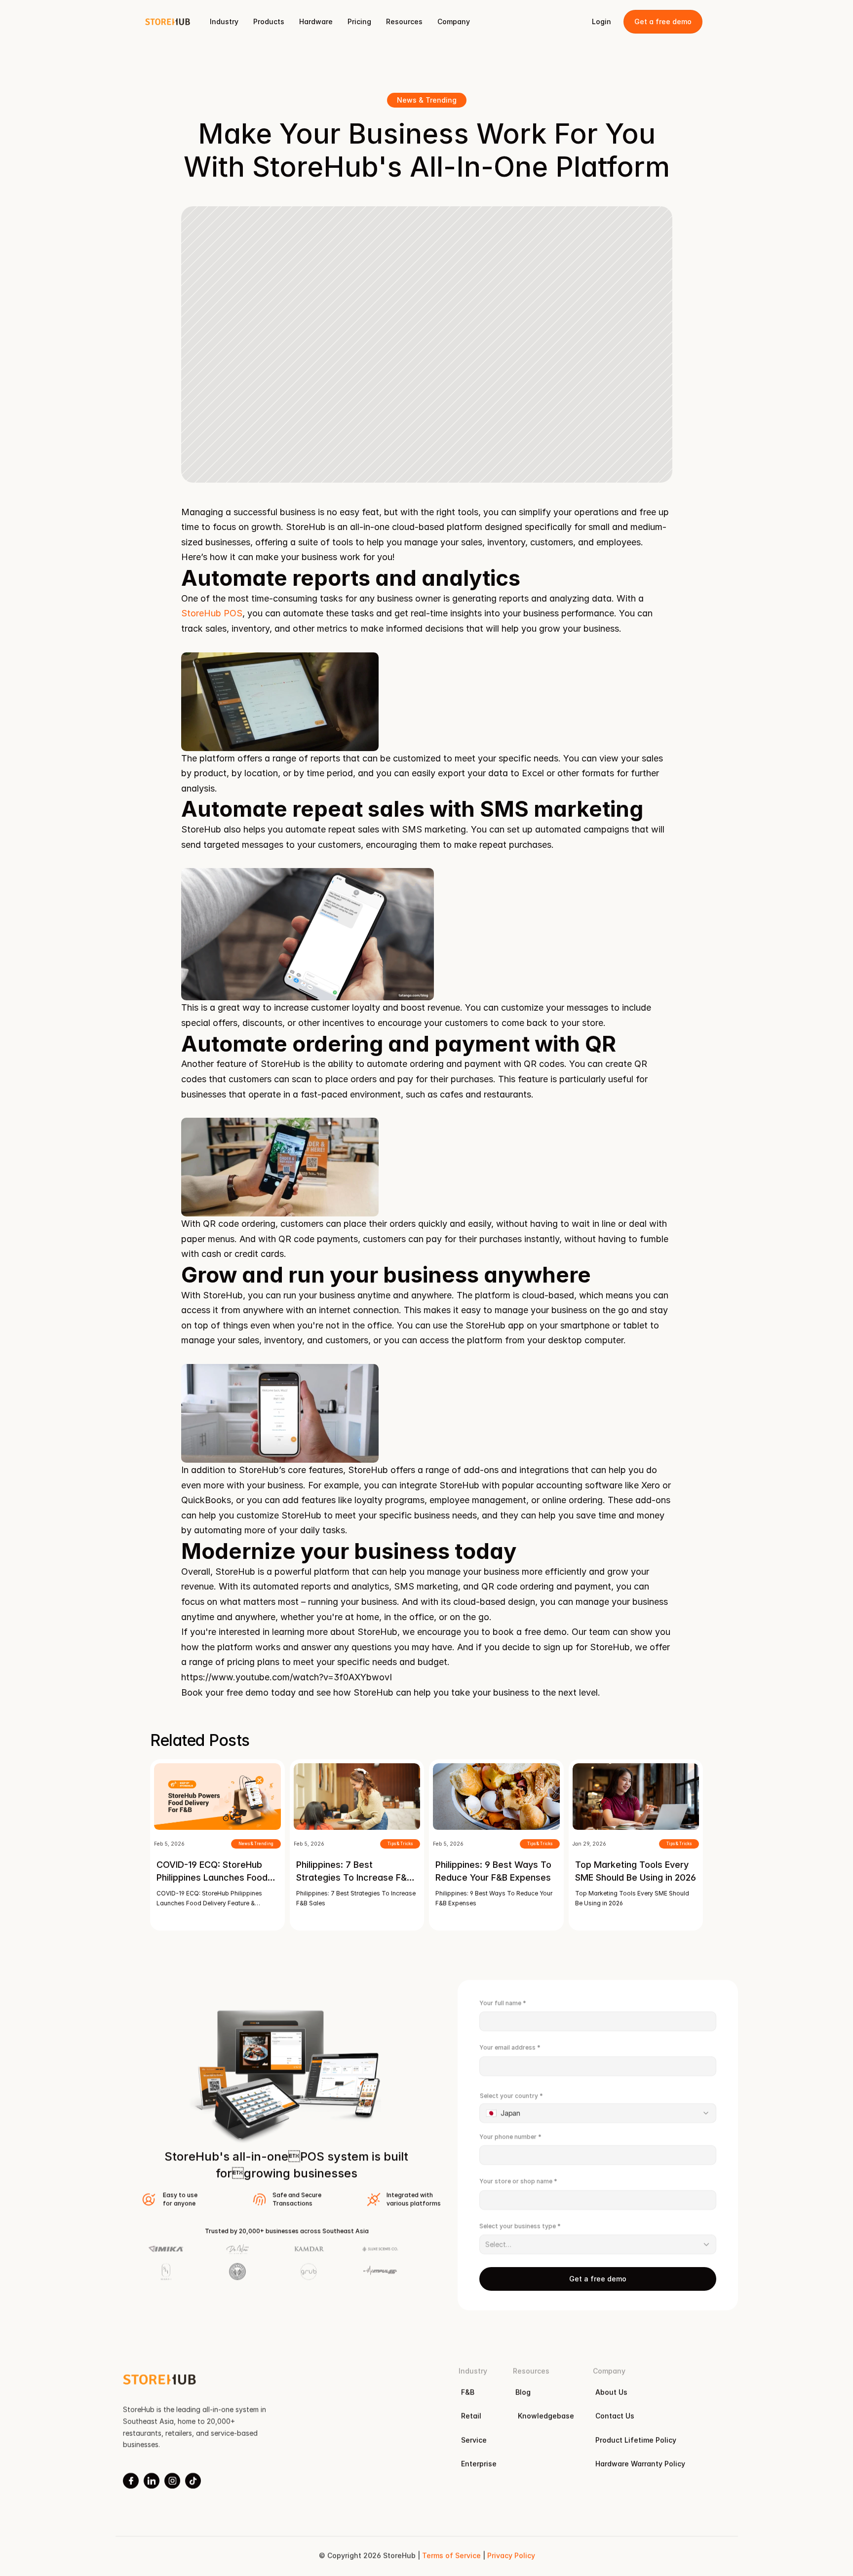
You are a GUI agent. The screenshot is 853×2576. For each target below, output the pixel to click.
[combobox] (598, 2113)
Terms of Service (451, 2556)
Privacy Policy (511, 2556)
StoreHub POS (212, 613)
